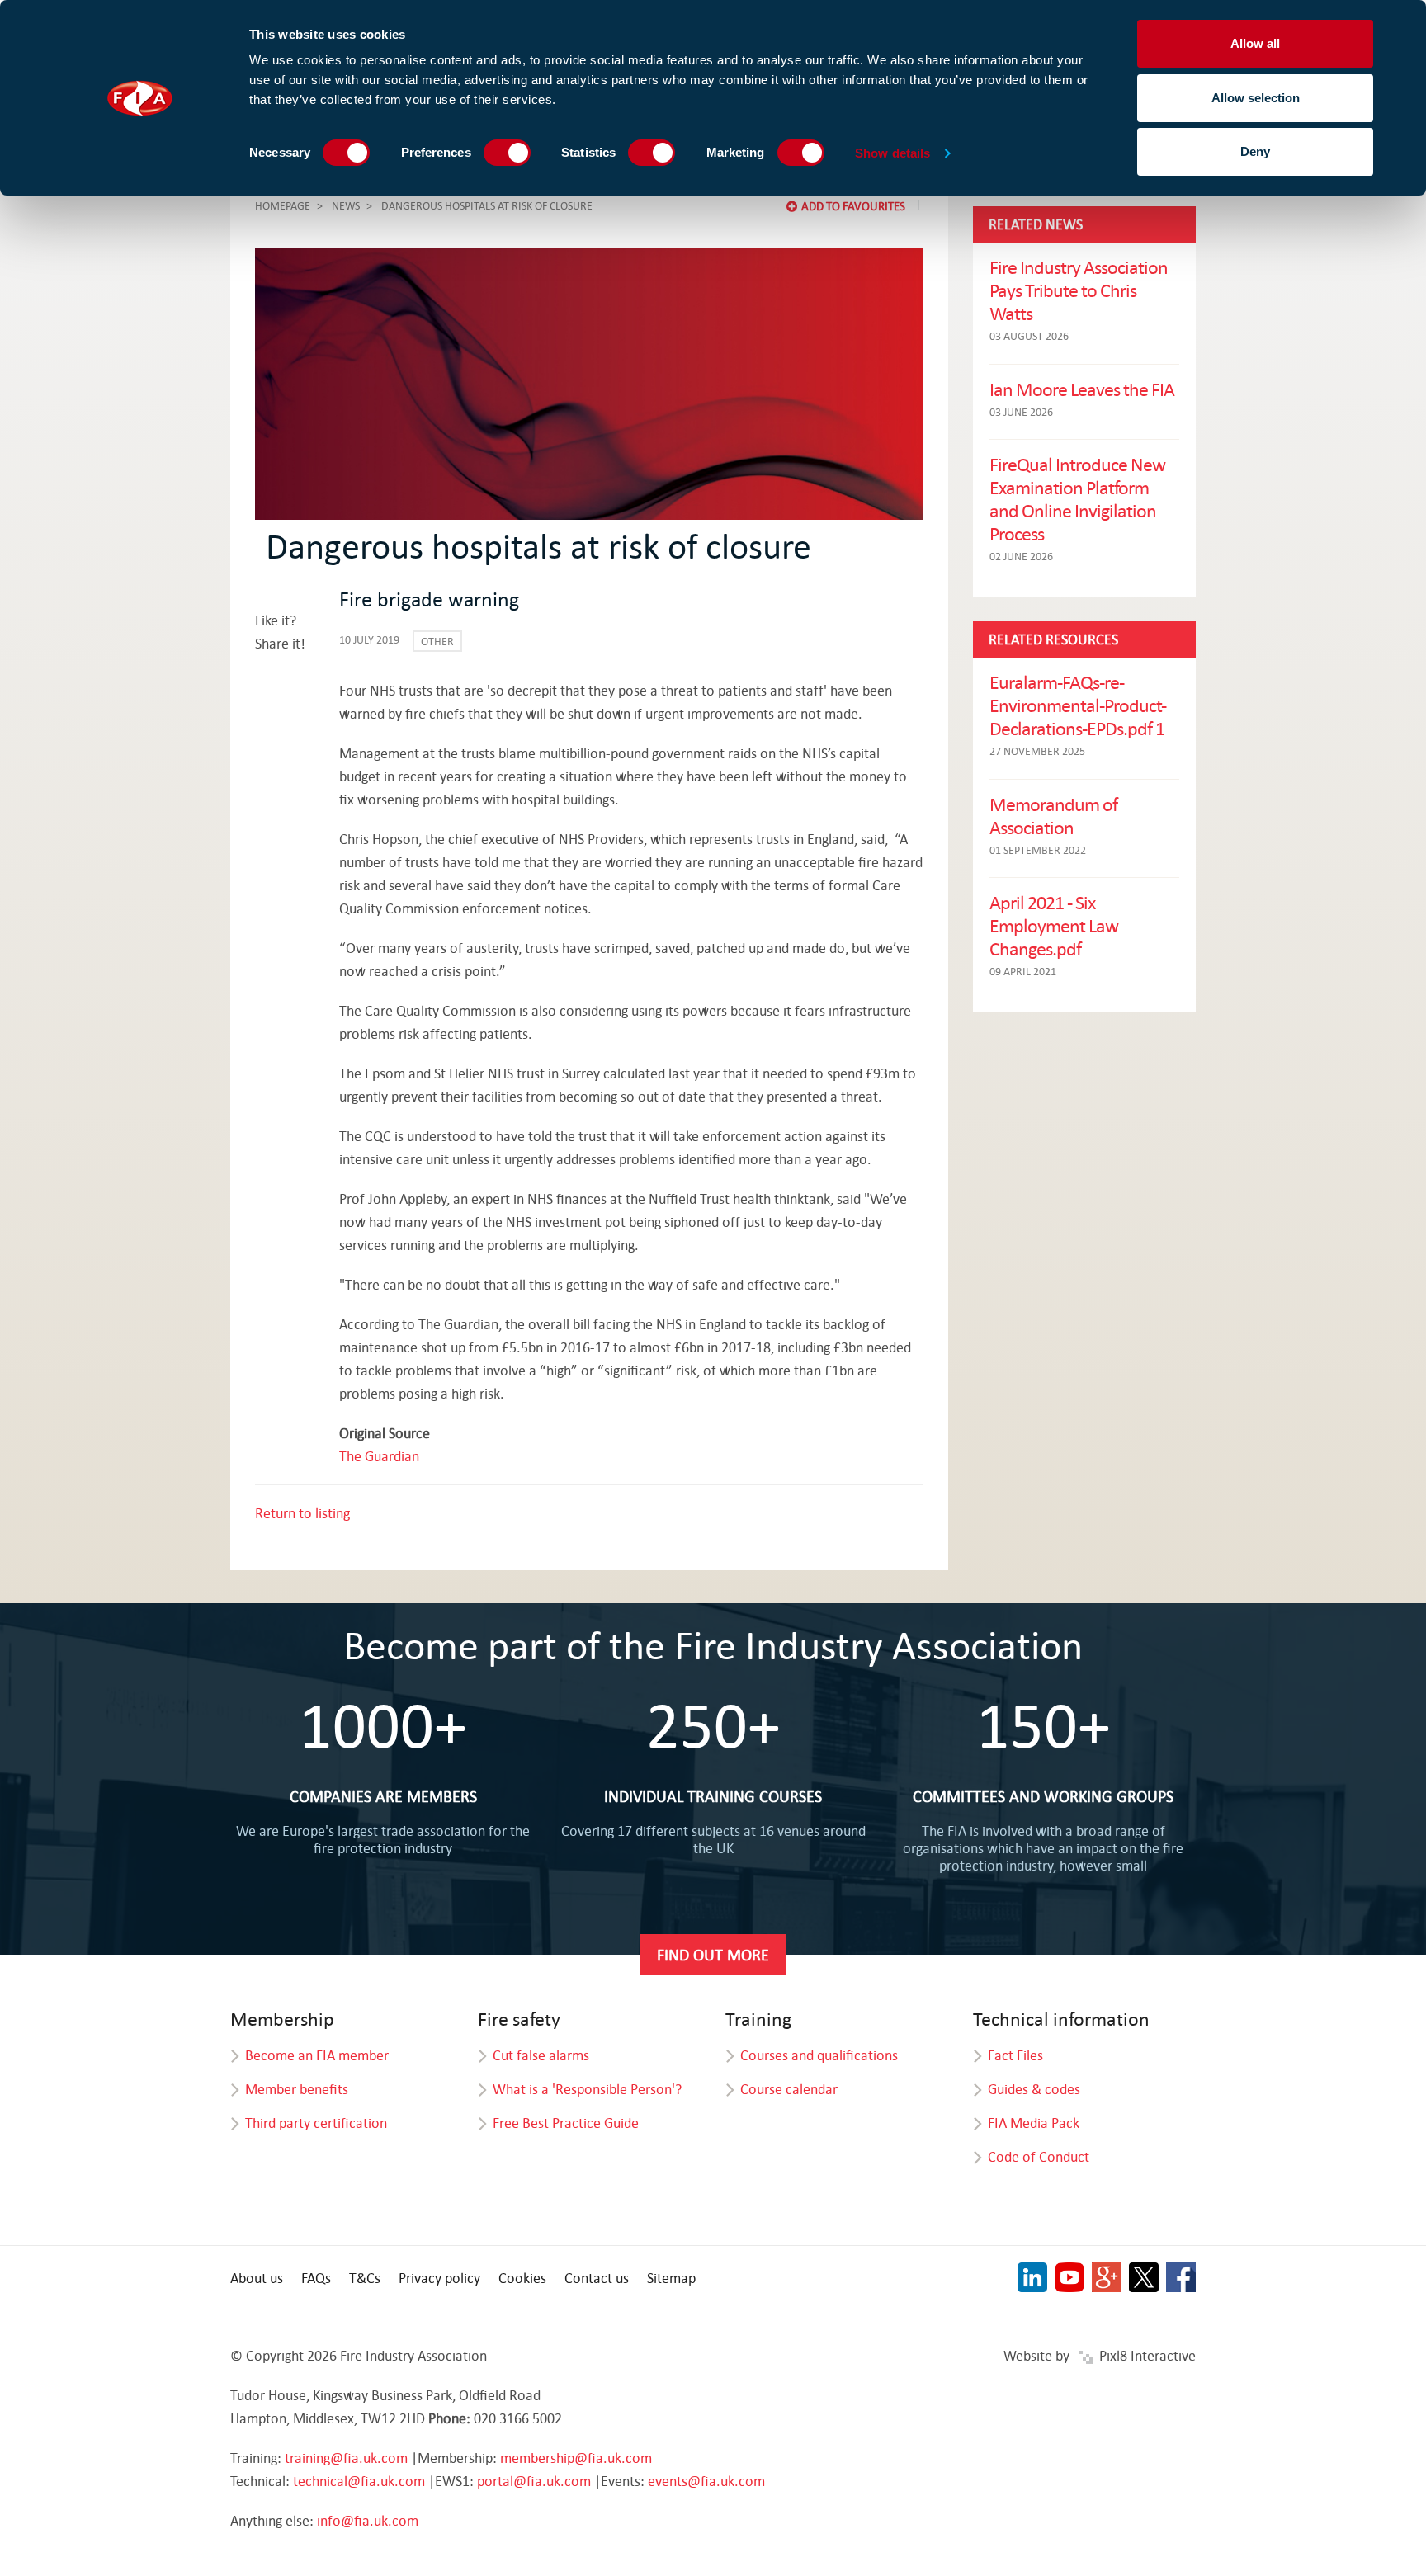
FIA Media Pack (1034, 2123)
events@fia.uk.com (706, 2481)
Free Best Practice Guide (566, 2123)
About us (257, 2278)
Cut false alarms (541, 2055)
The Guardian (379, 1456)
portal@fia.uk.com (534, 2481)
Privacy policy (439, 2278)
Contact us (597, 2278)
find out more (713, 1954)
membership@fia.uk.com (576, 2458)
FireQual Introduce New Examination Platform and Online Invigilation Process (1077, 498)
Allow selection (1256, 98)
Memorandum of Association (1053, 815)
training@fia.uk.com (346, 2458)
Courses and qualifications (819, 2055)
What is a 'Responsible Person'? (587, 2089)
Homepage (283, 205)
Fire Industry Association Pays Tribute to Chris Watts (1079, 290)
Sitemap (671, 2278)
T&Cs (365, 2278)
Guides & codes (1034, 2089)
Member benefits (297, 2089)
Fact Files (1015, 2055)
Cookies (522, 2278)
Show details (892, 153)
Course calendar (789, 2089)
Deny (1255, 151)
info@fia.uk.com (368, 2520)
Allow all (1255, 43)
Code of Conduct (1039, 2156)
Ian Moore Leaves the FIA (1082, 389)
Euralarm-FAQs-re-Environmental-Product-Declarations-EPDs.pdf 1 (1078, 705)
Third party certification (316, 2123)
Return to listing (302, 1513)
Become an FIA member (317, 2055)
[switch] (507, 153)
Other (437, 641)
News (346, 205)
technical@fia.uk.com (359, 2481)
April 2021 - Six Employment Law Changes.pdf (1054, 925)
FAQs (316, 2278)
